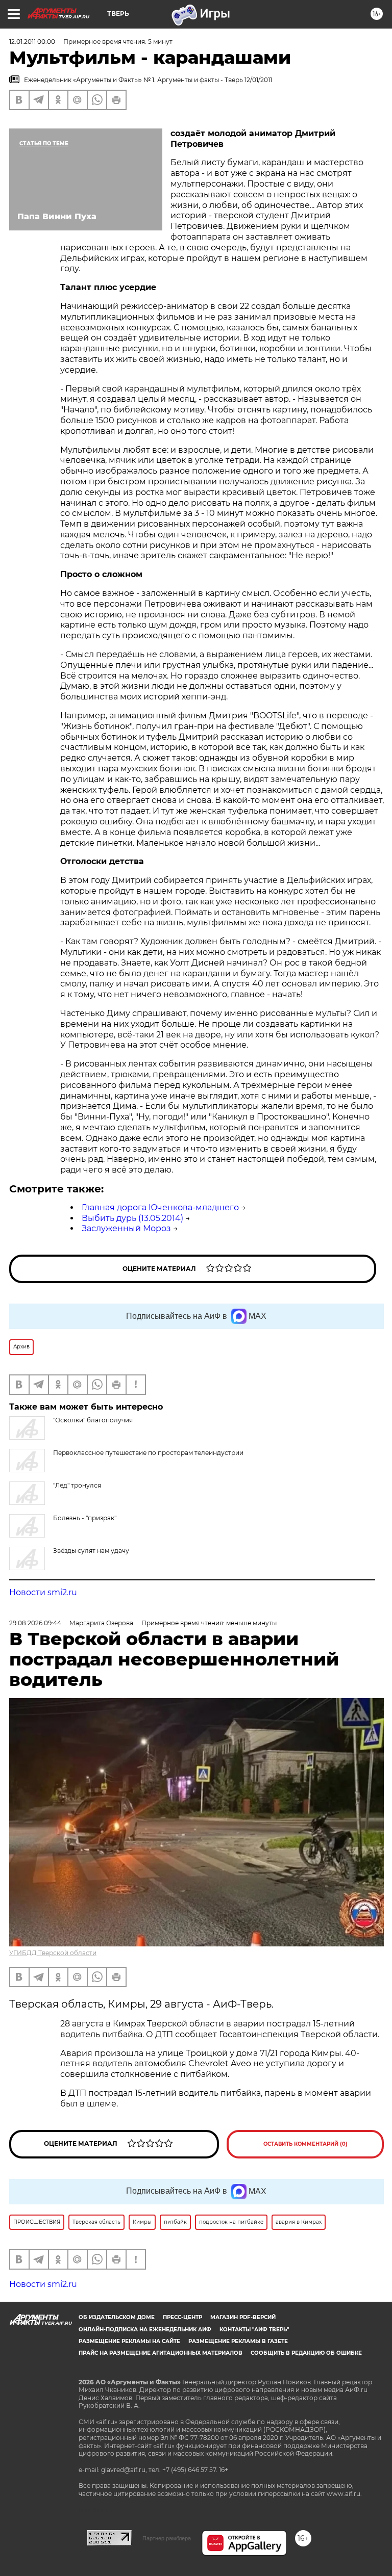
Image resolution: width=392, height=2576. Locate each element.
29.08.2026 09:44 (35, 1623)
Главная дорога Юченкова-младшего (160, 1207)
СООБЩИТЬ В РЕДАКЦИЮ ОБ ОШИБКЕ (306, 2353)
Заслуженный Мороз (126, 1228)
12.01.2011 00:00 (32, 42)
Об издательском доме (117, 2317)
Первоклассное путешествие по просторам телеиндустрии (148, 1453)
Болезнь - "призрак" (85, 1518)
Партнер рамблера (167, 2538)
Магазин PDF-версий (243, 2317)
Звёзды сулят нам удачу (91, 1551)
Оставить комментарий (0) (305, 2144)
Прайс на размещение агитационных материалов (161, 2353)
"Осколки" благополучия (93, 1420)
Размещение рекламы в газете (238, 2341)
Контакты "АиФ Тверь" (254, 2330)
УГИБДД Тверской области (53, 1953)
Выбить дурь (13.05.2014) (132, 1218)
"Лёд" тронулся (77, 1485)
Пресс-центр (182, 2317)
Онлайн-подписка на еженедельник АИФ (145, 2330)
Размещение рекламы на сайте (129, 2341)
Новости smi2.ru (43, 1592)
